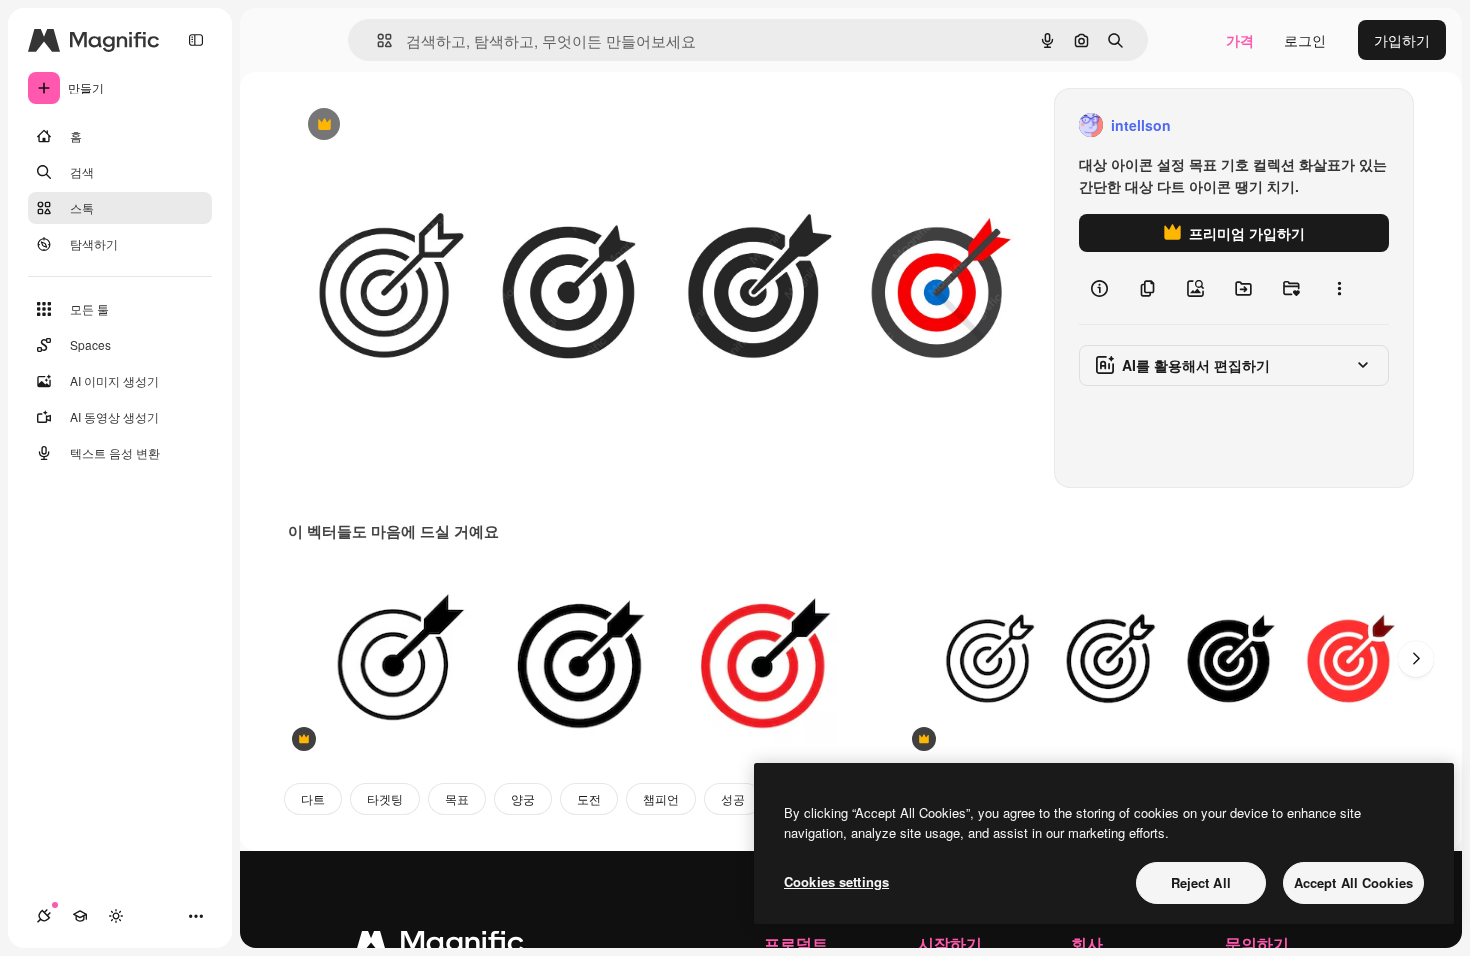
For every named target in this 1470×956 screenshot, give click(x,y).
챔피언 (661, 798)
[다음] (1416, 659)
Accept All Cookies (1353, 882)
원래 (403, 125)
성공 (733, 798)
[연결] (44, 916)
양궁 (523, 798)
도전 (589, 798)
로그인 (1305, 40)
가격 (1240, 40)
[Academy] (80, 916)
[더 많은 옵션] (1339, 288)
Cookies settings (836, 881)
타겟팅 (385, 798)
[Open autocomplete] (376, 40)
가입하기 (1402, 40)
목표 (457, 798)
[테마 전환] (116, 916)
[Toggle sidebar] (196, 40)
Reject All (1201, 882)
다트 (313, 798)
